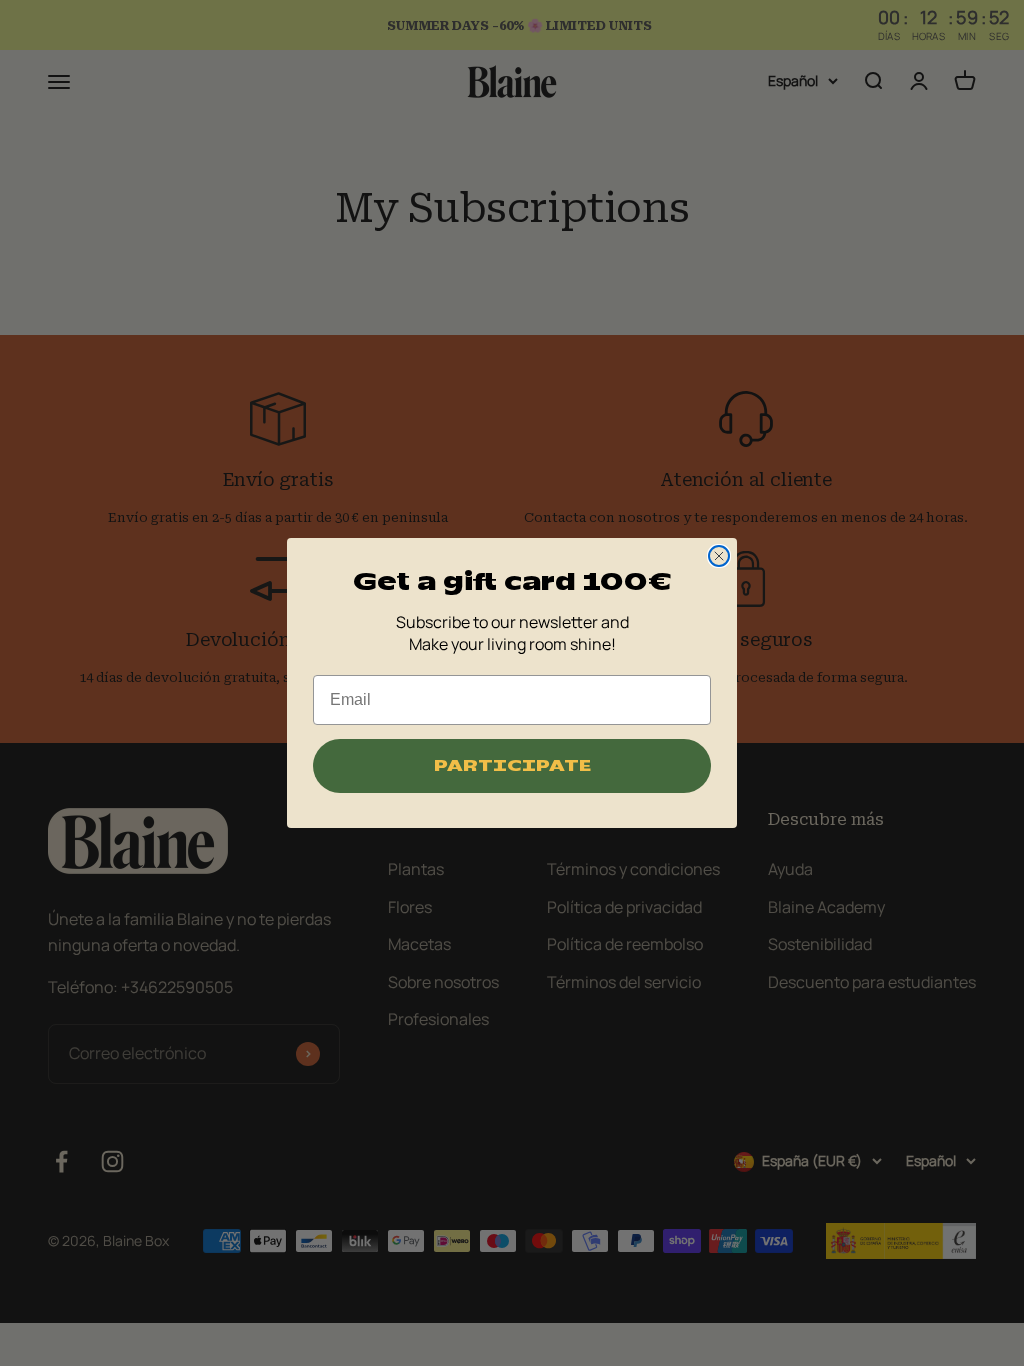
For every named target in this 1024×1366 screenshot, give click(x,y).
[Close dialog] (719, 556)
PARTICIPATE (512, 766)
